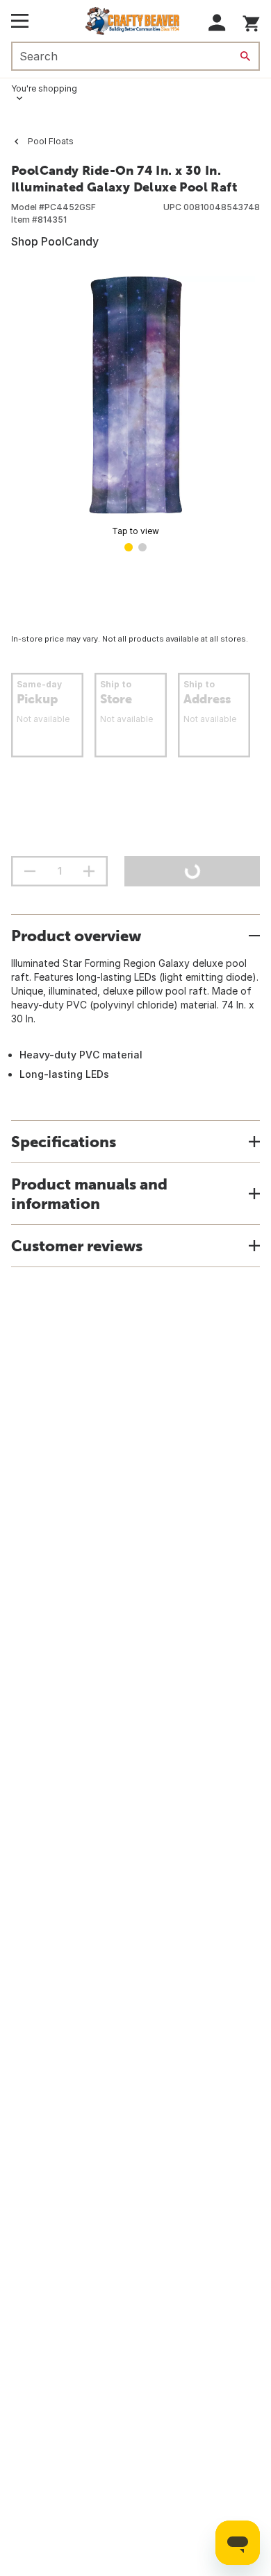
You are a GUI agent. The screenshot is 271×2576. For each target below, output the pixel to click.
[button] (217, 23)
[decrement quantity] (30, 871)
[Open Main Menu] (20, 21)
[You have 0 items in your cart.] (251, 21)
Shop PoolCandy (55, 241)
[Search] (245, 56)
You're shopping (44, 88)
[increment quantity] (89, 871)
